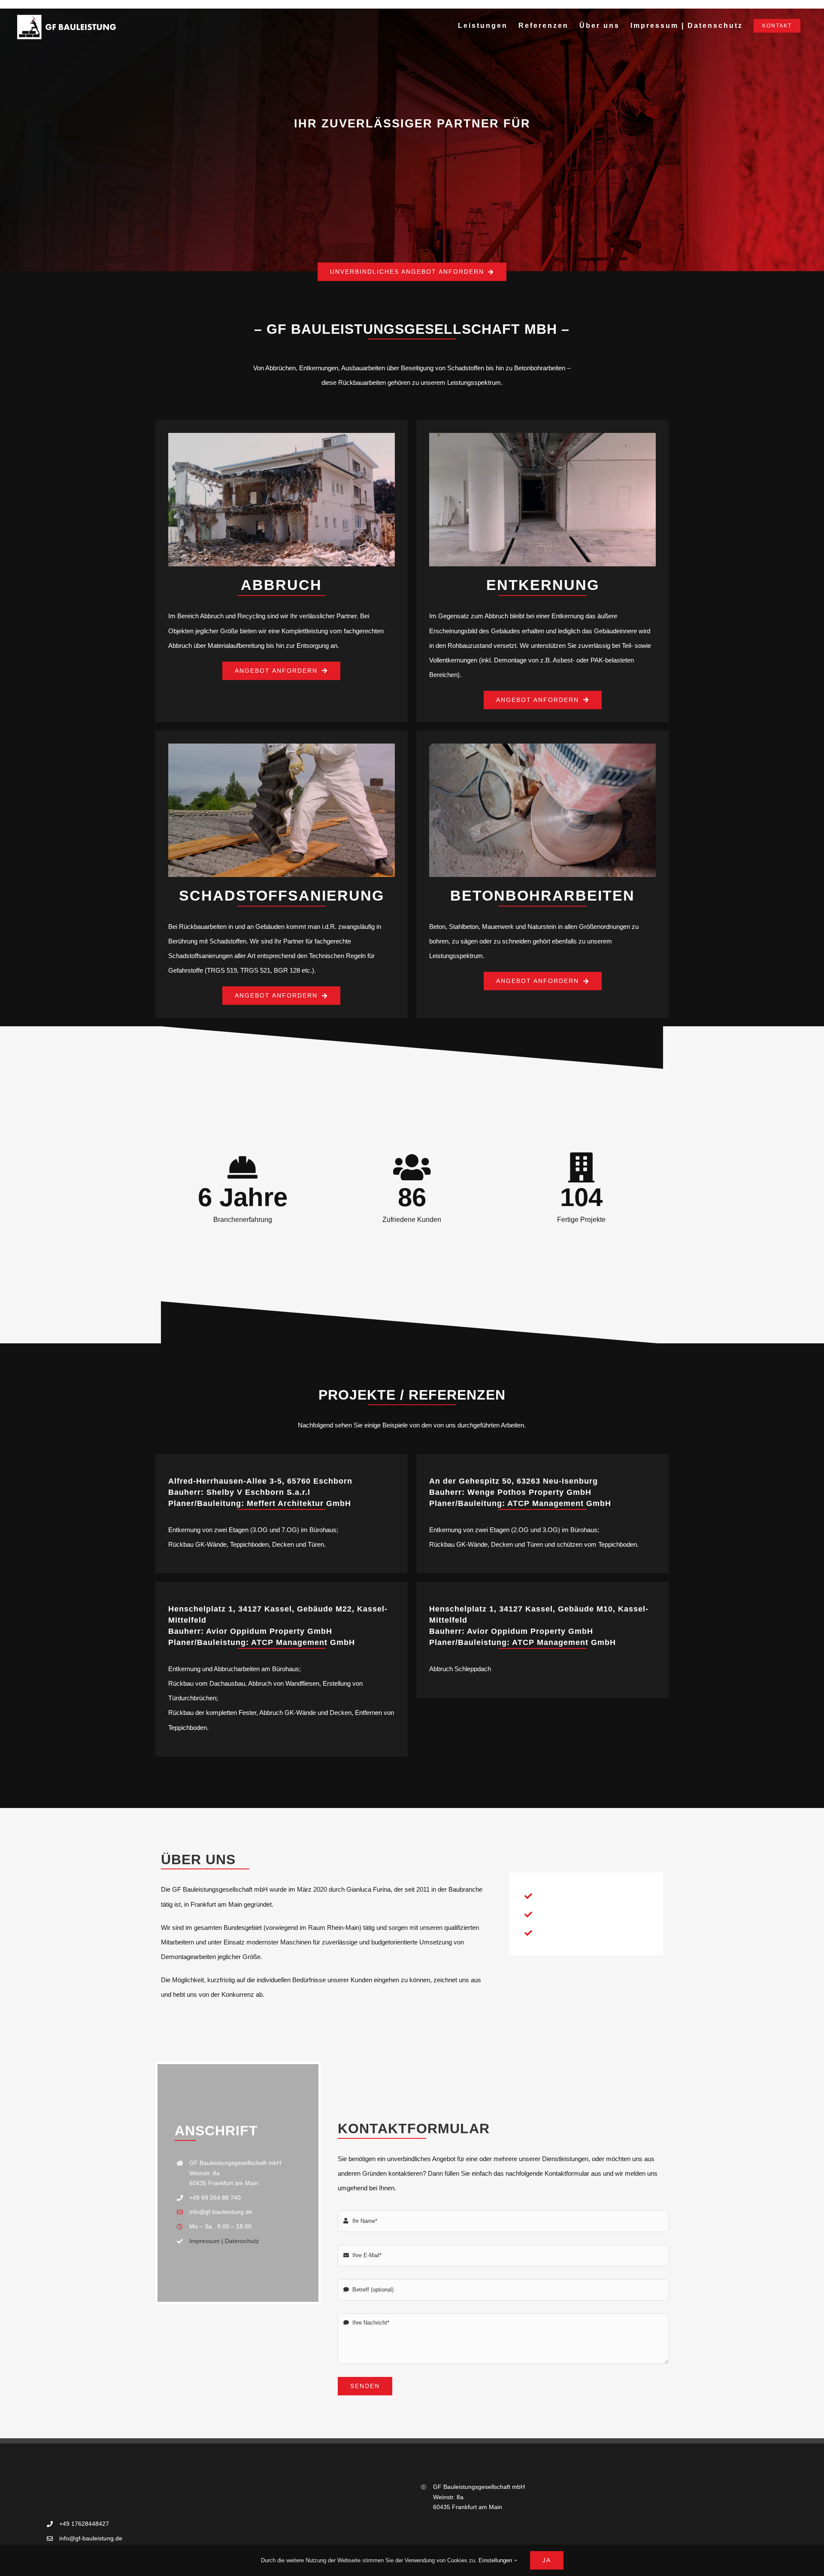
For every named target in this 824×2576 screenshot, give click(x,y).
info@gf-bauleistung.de (221, 2212)
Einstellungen (496, 2560)
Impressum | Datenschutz (224, 2241)
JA (547, 2560)
